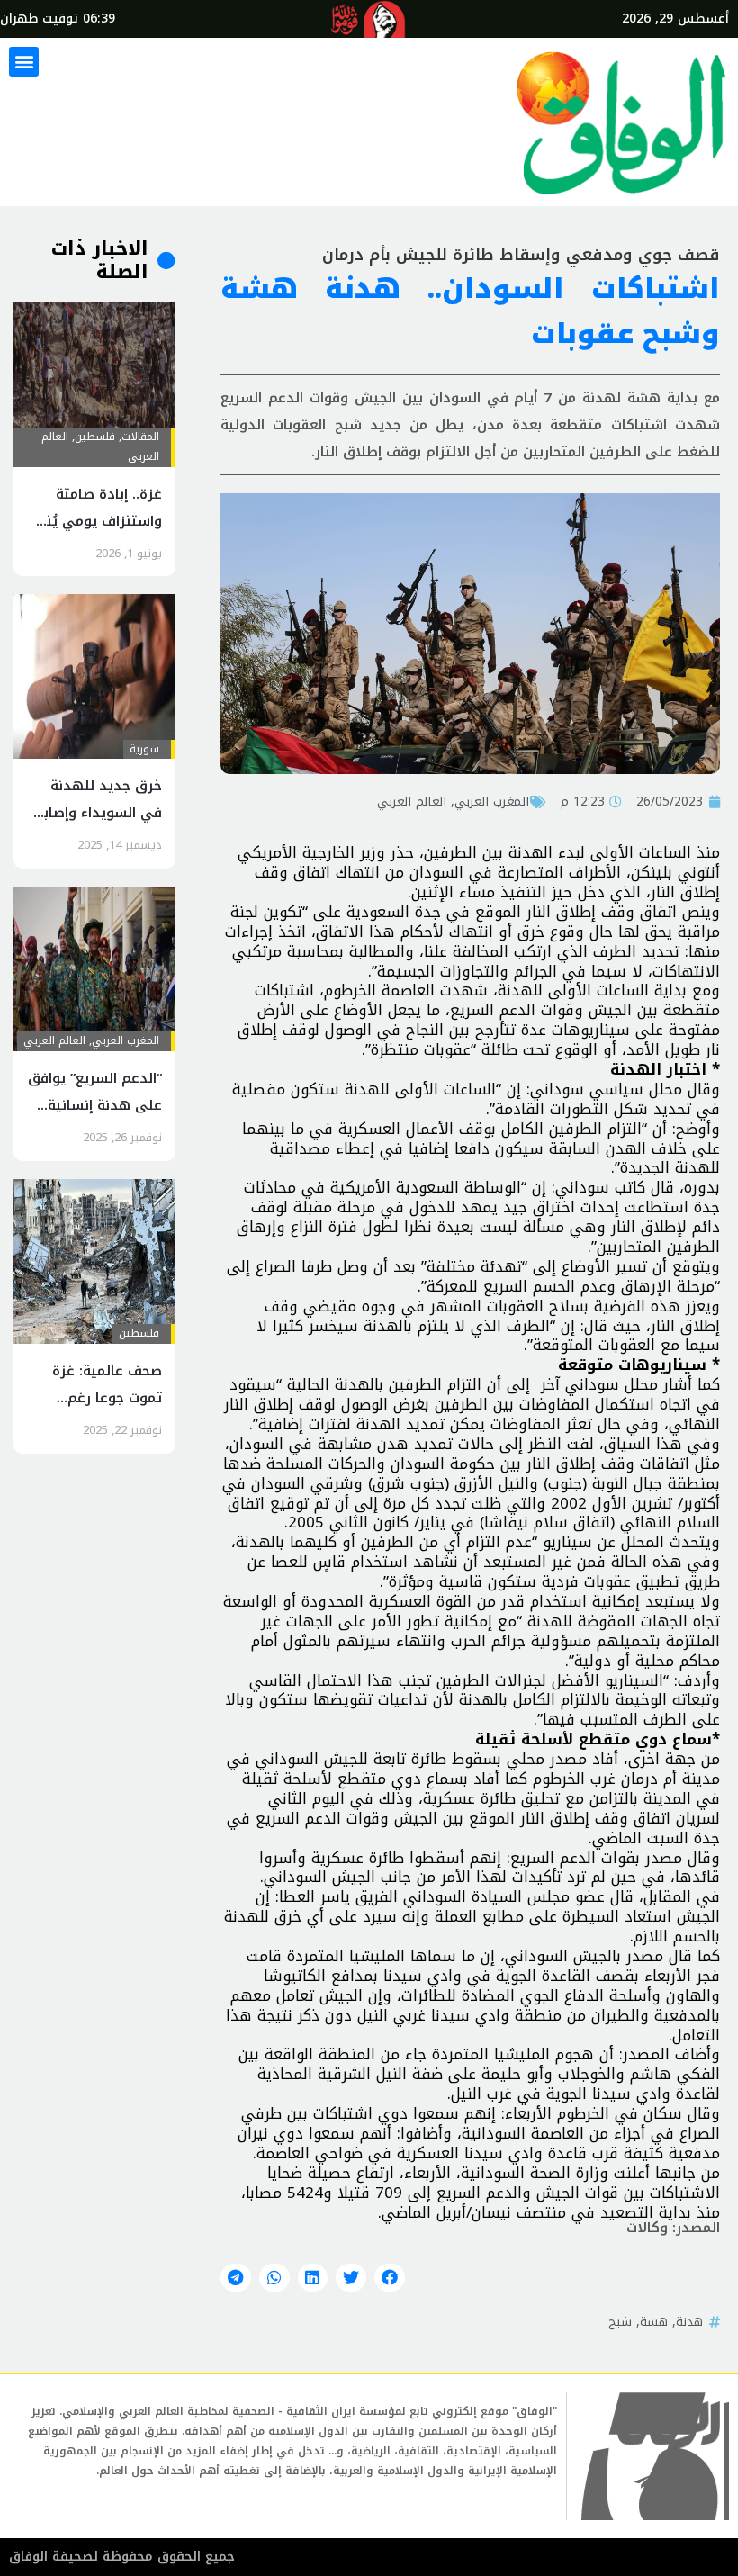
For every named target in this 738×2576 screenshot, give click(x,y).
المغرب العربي (492, 801)
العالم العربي (412, 801)
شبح (620, 2321)
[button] (24, 62)
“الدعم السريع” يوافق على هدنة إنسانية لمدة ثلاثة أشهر (95, 1105)
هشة (654, 2321)
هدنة (689, 2321)
